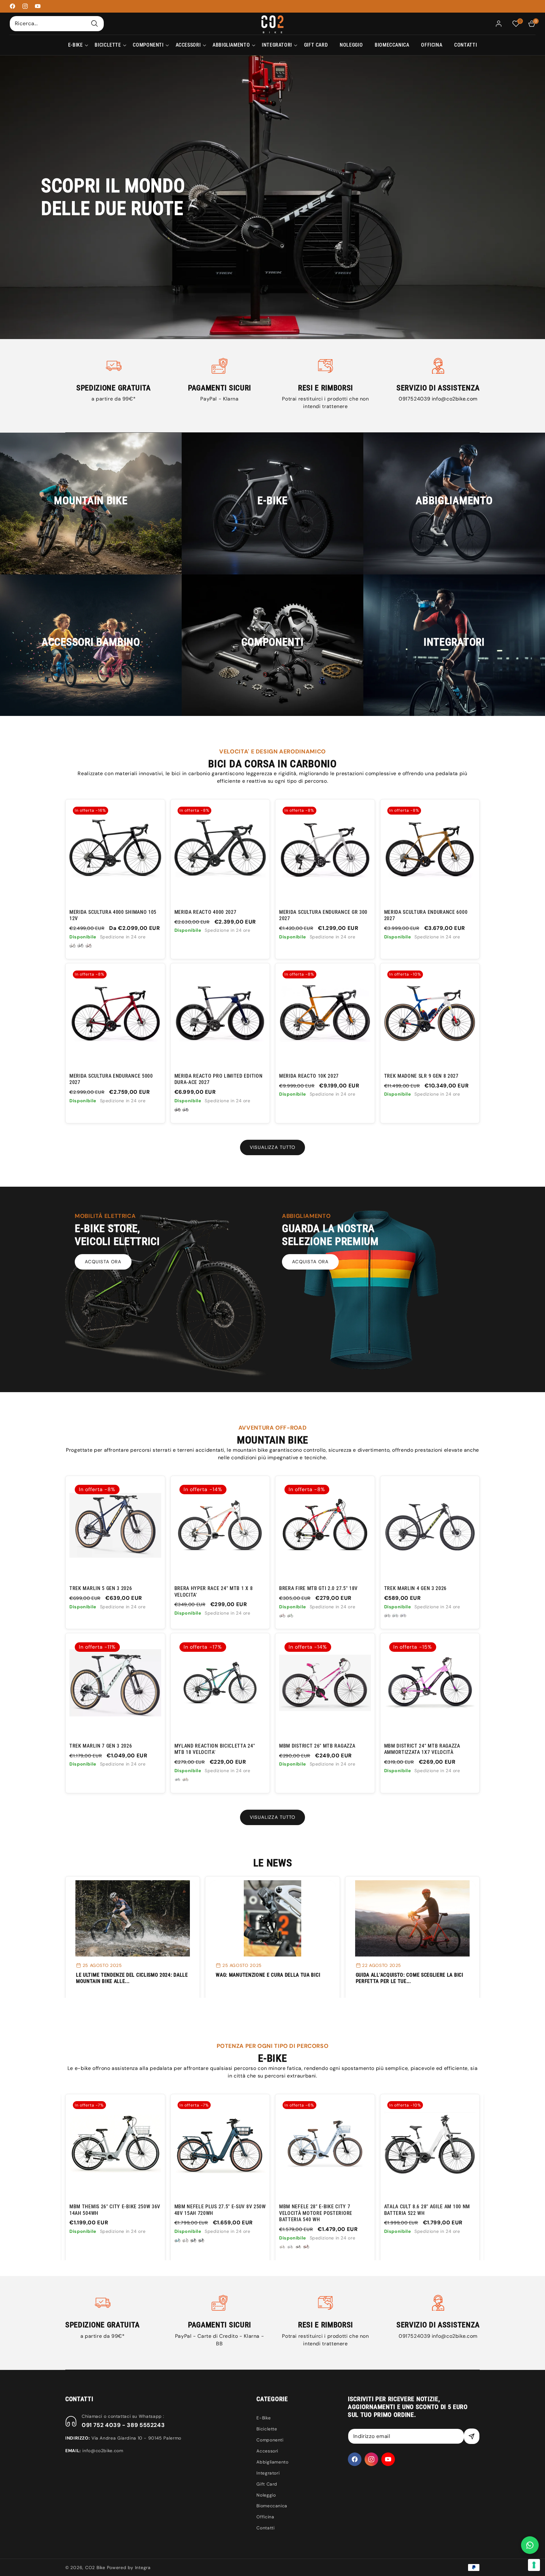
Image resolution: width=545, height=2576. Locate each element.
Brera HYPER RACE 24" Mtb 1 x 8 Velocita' (214, 1591)
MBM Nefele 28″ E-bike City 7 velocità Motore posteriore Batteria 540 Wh (106, 2213)
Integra (143, 2567)
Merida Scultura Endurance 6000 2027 (426, 915)
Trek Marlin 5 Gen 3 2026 (101, 1588)
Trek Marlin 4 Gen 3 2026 (416, 1588)
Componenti (270, 2440)
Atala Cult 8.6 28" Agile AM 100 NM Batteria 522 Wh (217, 2210)
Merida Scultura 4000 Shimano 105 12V (113, 915)
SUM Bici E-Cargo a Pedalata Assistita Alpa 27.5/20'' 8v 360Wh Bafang (425, 2213)
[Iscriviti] (472, 2436)
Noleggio (266, 2495)
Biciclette (267, 2429)
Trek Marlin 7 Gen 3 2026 (101, 1746)
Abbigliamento (272, 2462)
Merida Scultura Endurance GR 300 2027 (323, 915)
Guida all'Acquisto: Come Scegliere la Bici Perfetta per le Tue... (410, 1978)
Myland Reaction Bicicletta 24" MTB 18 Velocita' (215, 1749)
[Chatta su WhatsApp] (530, 2545)
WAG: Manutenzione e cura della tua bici (268, 1975)
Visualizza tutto (272, 1147)
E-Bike (264, 2418)
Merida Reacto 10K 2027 (309, 1076)
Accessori (267, 2451)
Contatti (265, 2528)
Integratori (268, 2473)
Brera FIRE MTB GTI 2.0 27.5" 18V (318, 1588)
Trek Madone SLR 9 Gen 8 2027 (421, 1076)
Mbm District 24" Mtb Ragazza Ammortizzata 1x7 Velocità (422, 1749)
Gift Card (267, 2484)
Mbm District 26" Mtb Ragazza (317, 1746)
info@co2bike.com (455, 399)
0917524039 (415, 399)
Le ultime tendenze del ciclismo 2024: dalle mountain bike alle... (132, 1978)
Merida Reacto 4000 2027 (205, 912)
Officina (265, 2517)
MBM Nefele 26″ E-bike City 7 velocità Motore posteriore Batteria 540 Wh (316, 2213)
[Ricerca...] (95, 23)
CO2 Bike (95, 2567)
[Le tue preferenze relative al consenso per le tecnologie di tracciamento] (534, 2565)
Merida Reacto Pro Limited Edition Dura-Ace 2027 (219, 1079)
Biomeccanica (272, 2506)
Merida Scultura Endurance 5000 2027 (111, 1079)
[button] (76, 45)
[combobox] (57, 23)
